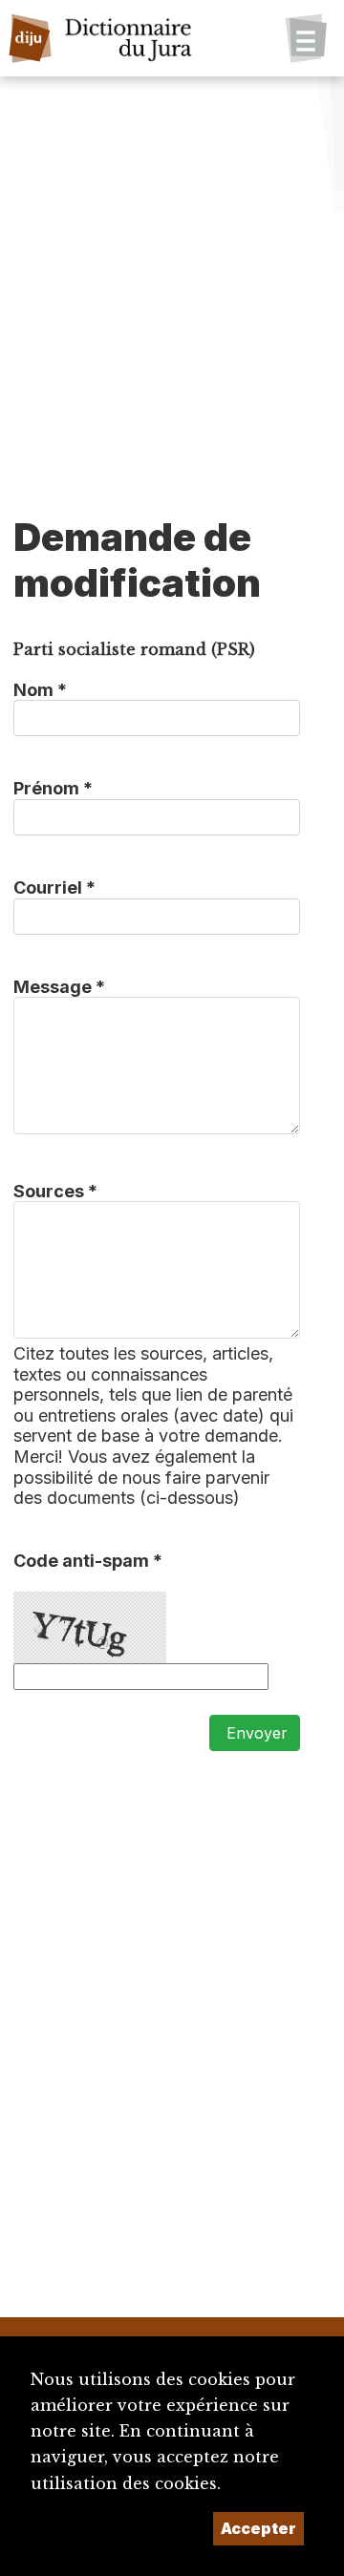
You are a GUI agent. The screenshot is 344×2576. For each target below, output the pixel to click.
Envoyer (255, 1733)
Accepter (258, 2528)
